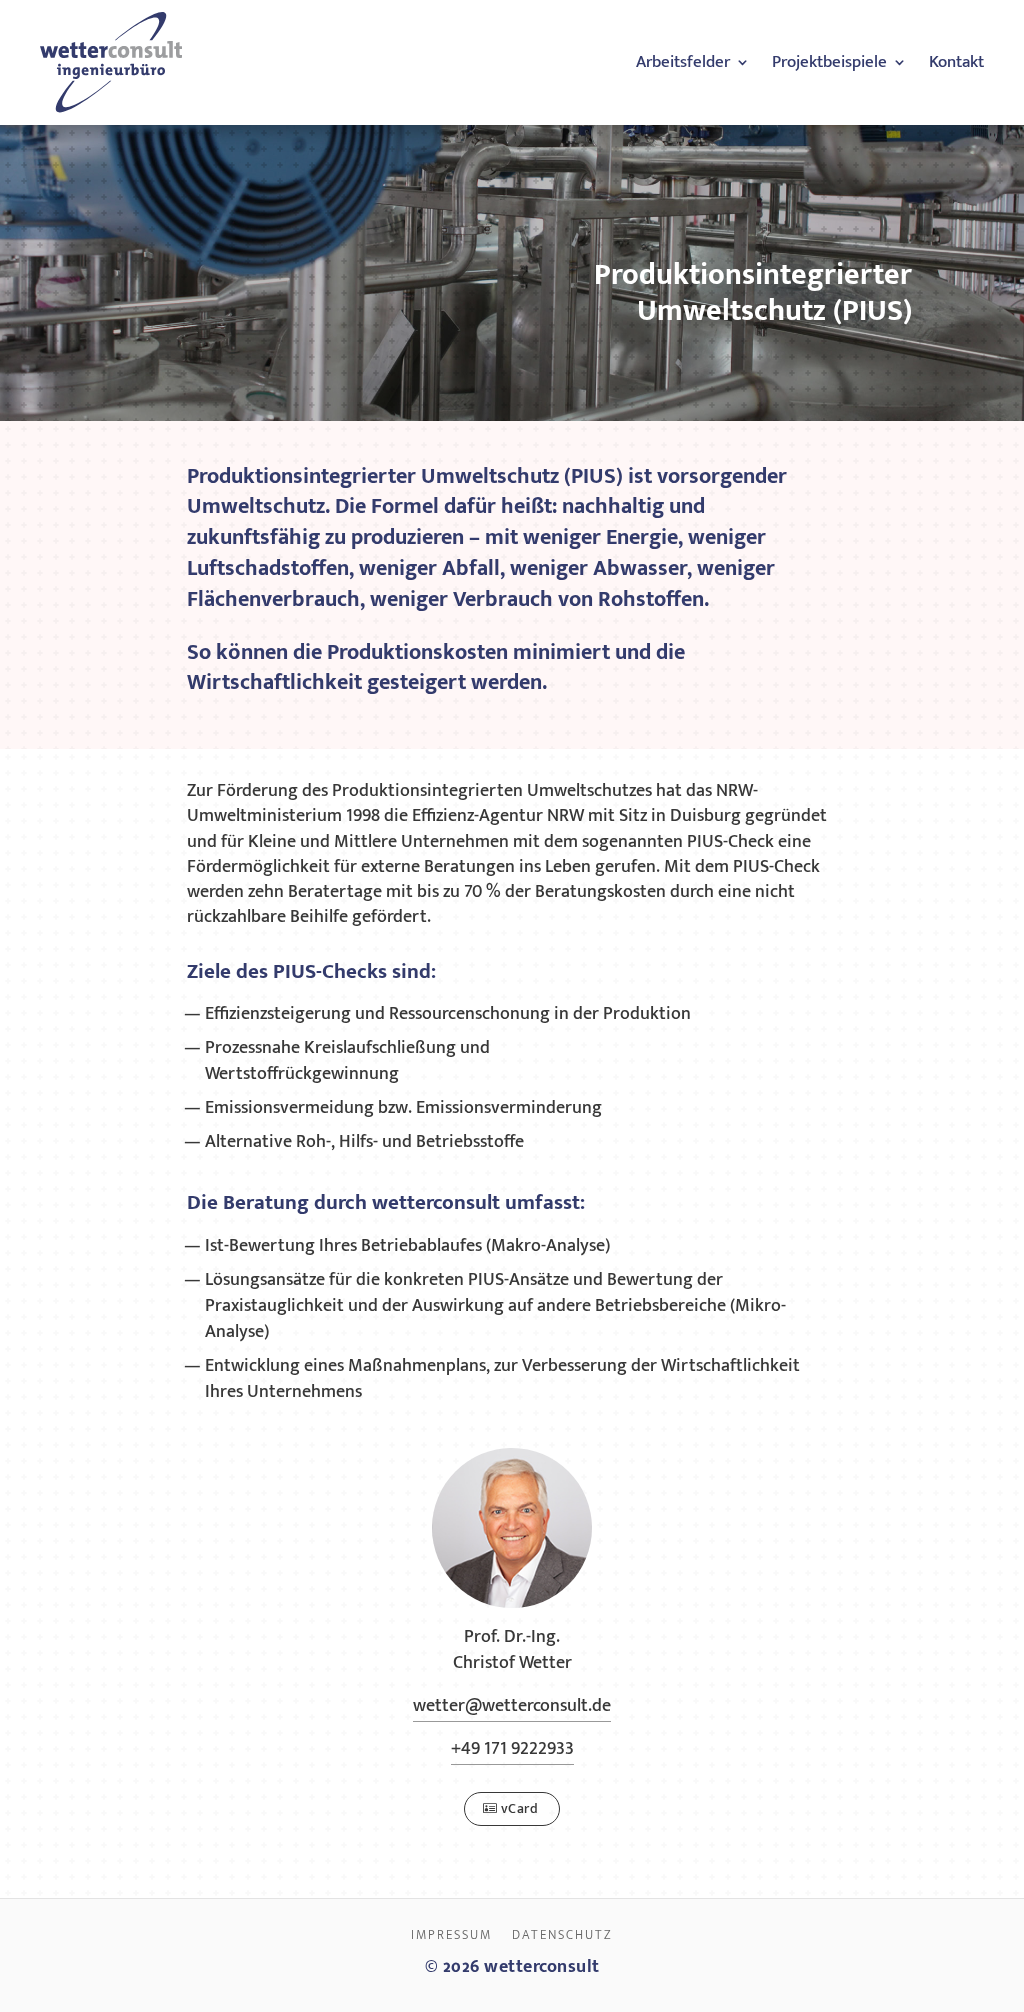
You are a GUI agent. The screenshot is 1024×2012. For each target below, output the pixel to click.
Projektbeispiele (829, 62)
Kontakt (956, 62)
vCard (520, 1808)
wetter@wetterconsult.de (512, 1706)
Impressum (451, 1935)
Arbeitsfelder (683, 62)
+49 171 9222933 (512, 1749)
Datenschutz (562, 1935)
